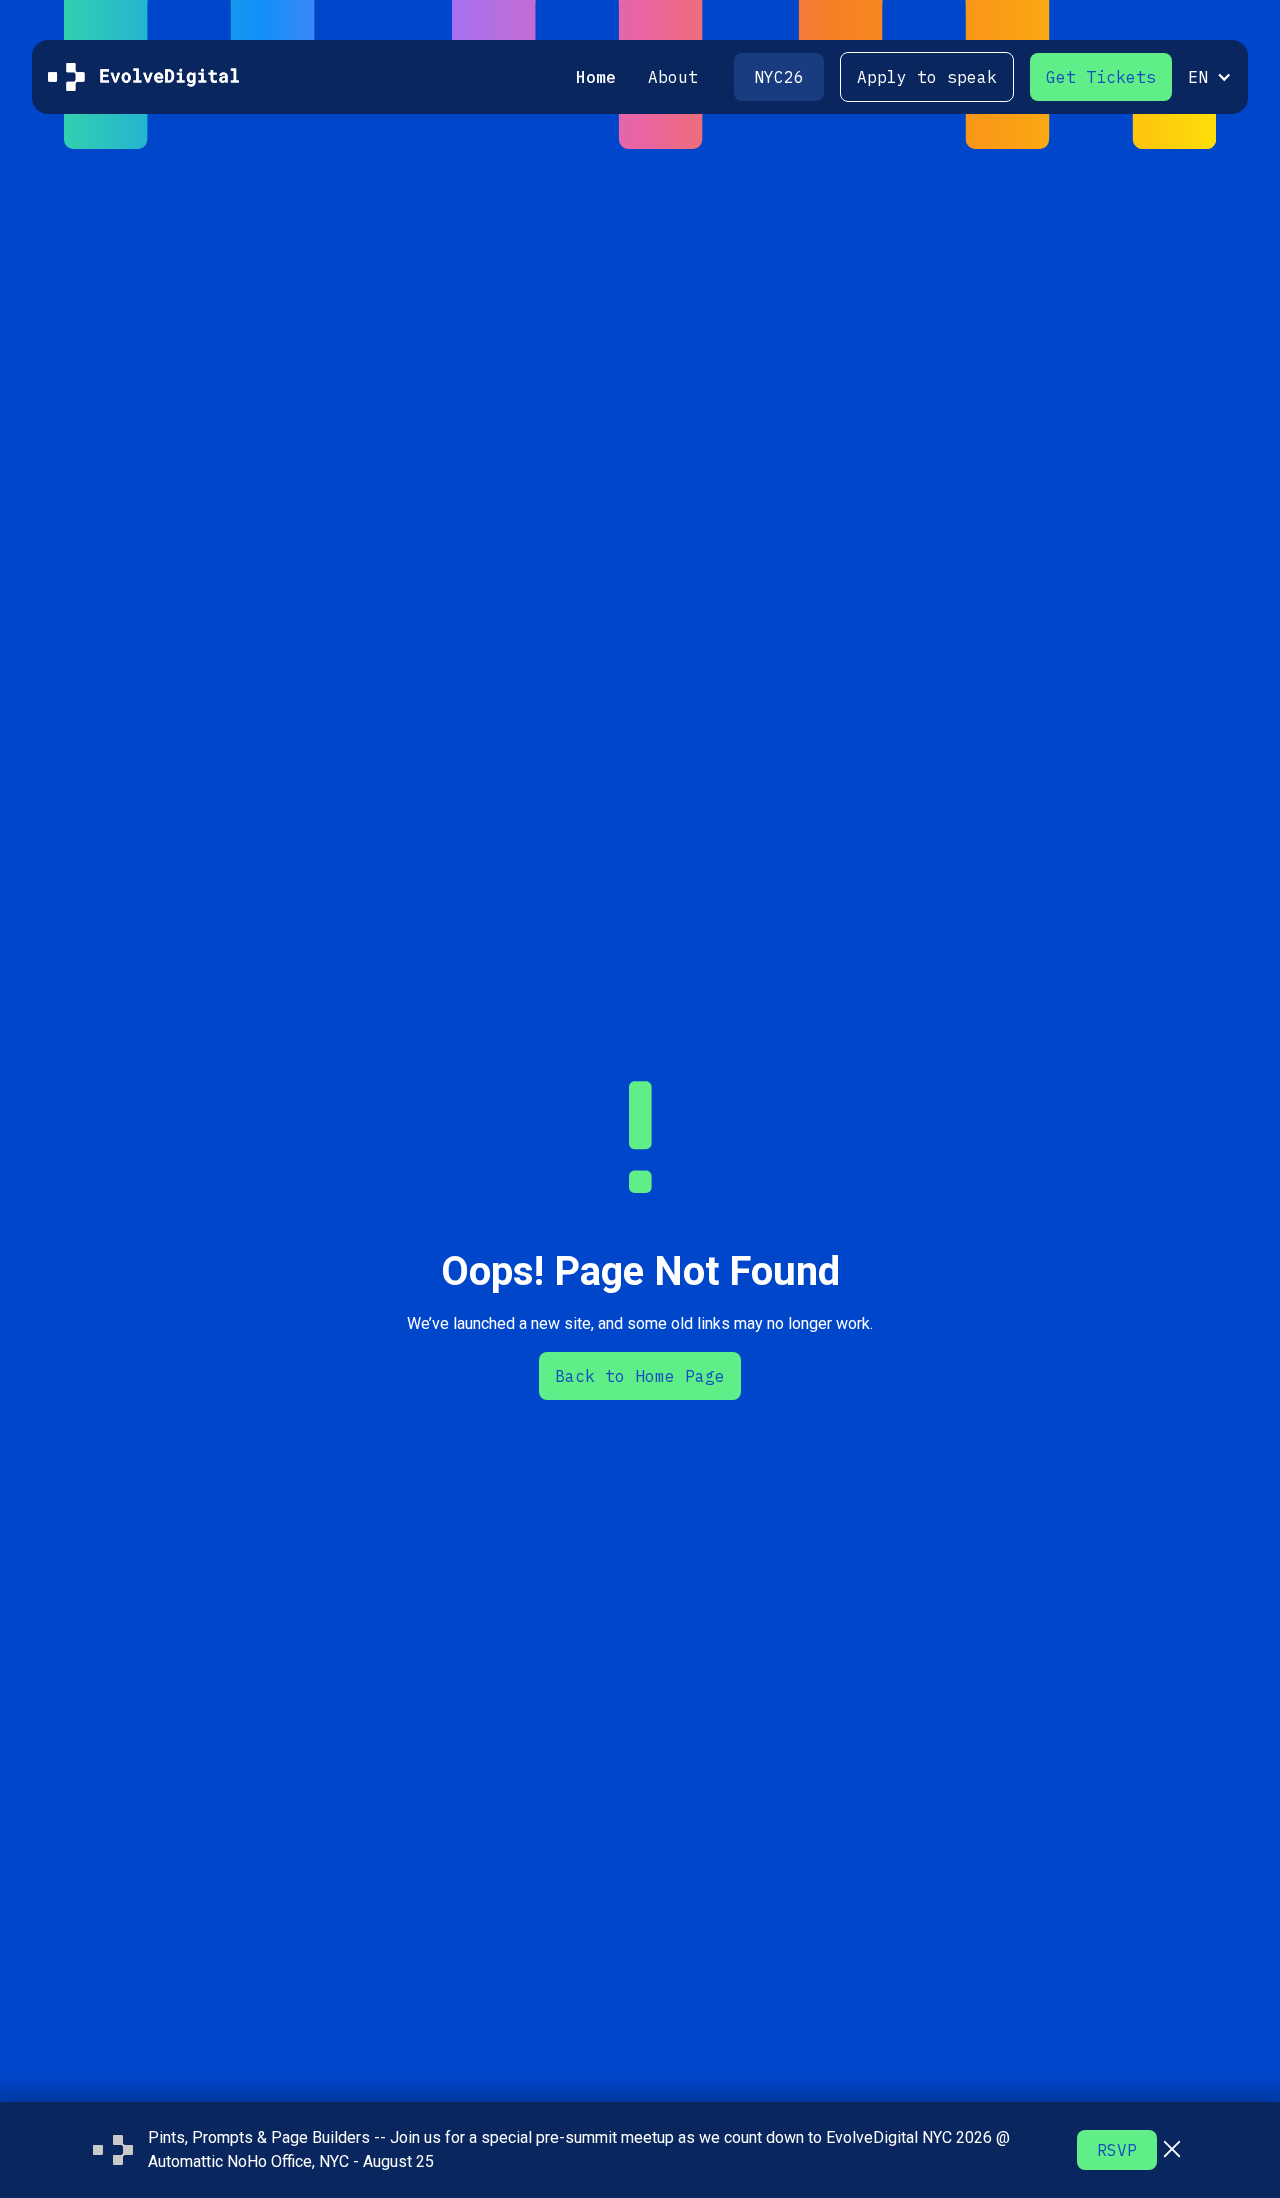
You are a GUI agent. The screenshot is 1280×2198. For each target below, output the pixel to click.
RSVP (1117, 2150)
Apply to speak (927, 77)
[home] (144, 76)
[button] (1202, 77)
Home (596, 77)
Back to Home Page (640, 1376)
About (673, 77)
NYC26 (779, 77)
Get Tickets (1101, 77)
